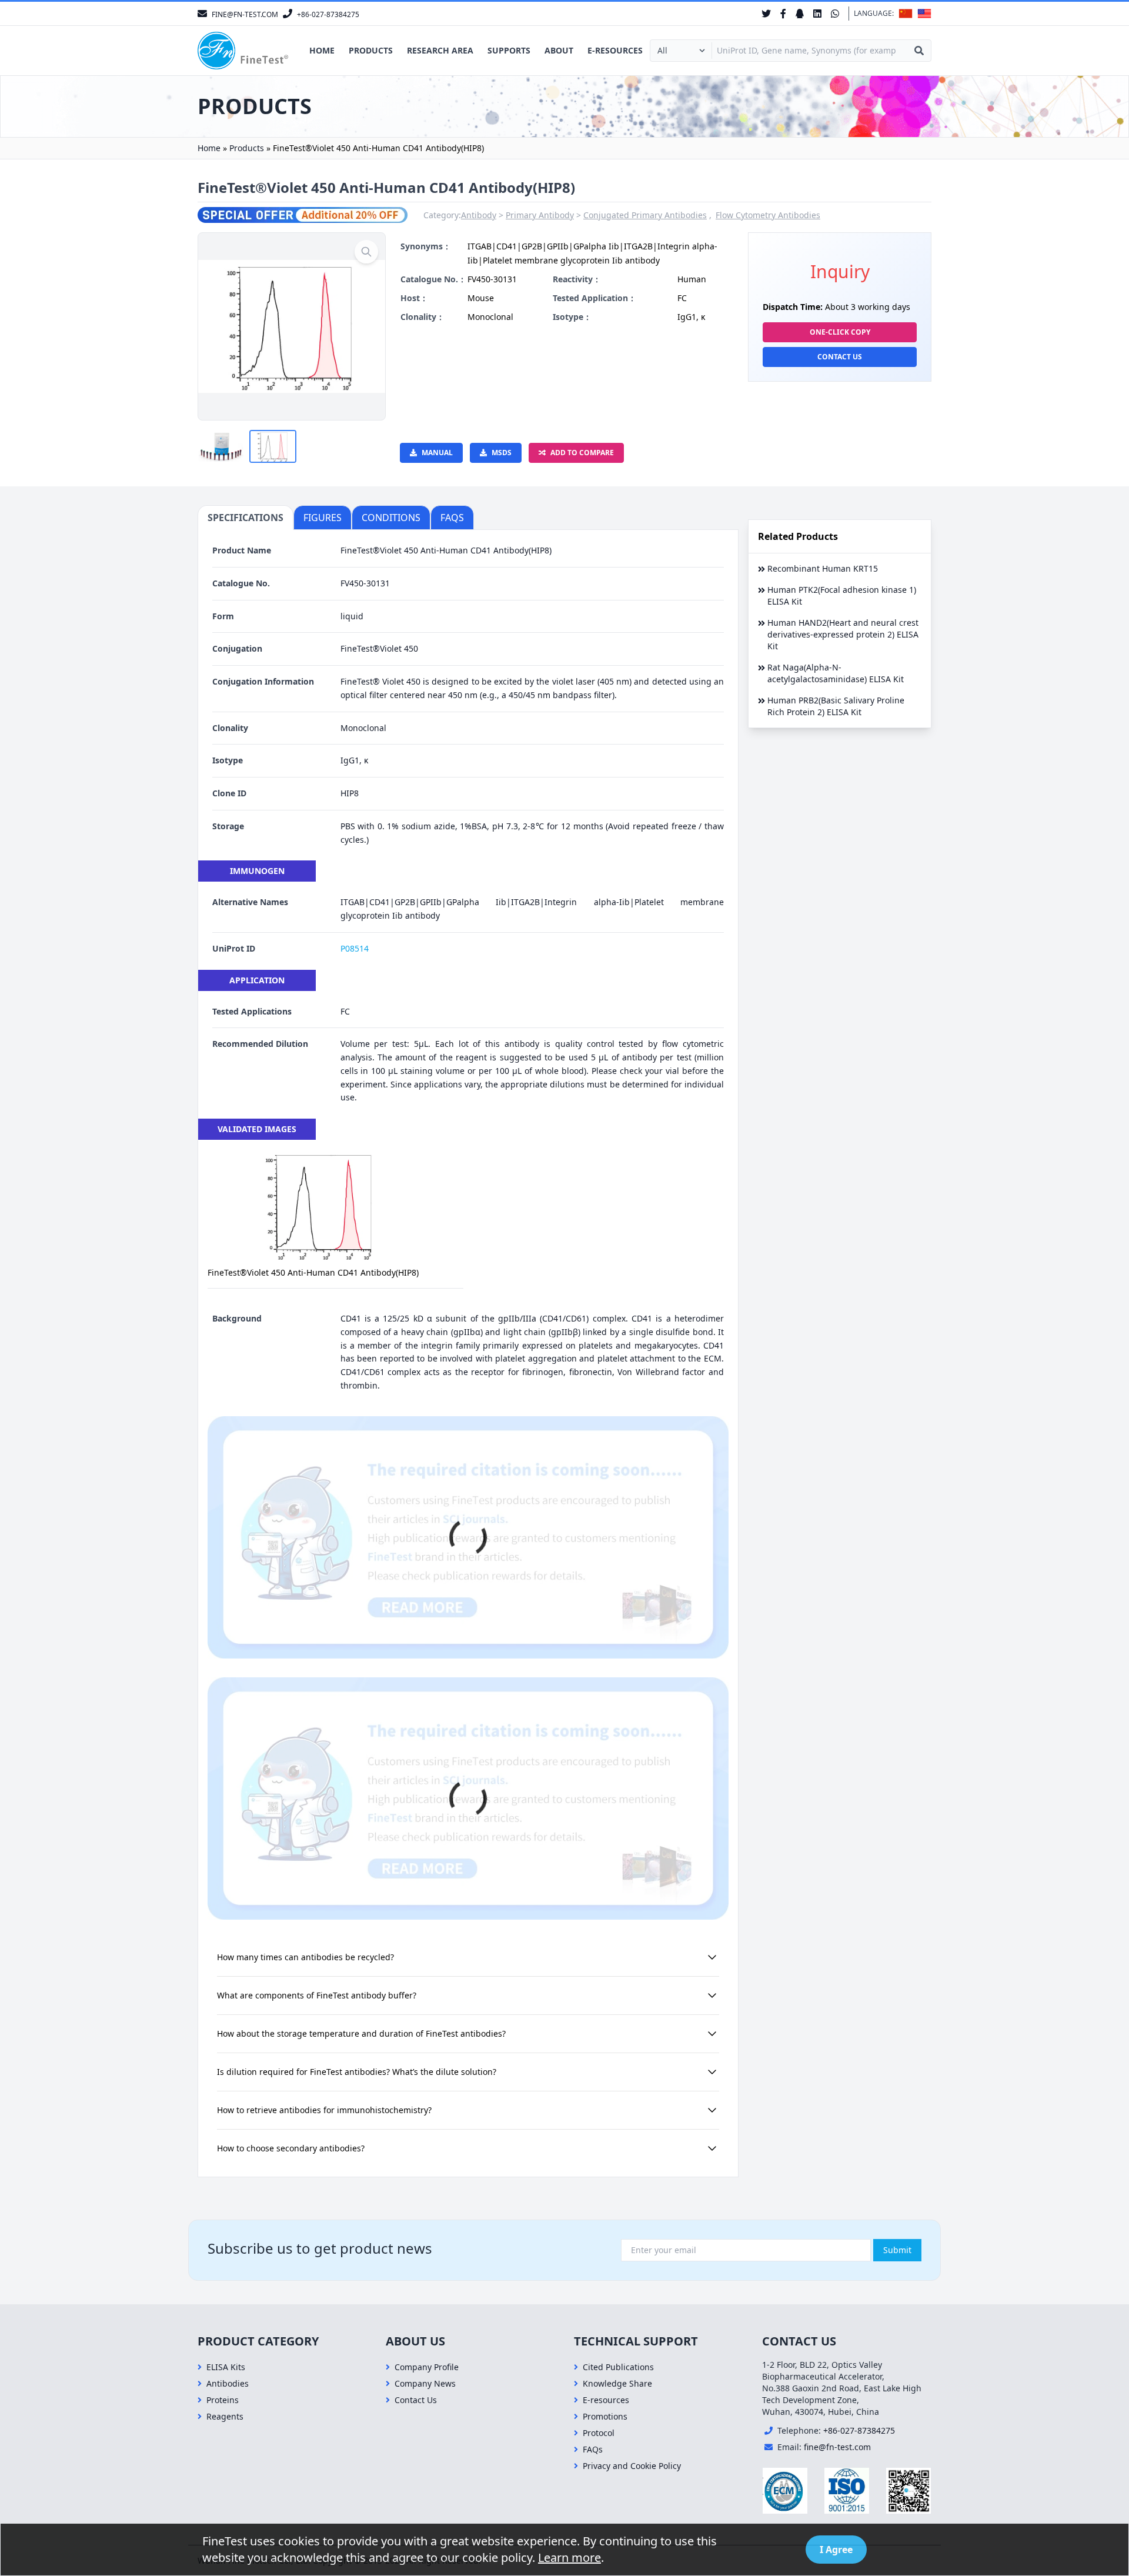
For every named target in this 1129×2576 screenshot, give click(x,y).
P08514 (355, 948)
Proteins (223, 2400)
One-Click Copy (840, 332)
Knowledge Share (617, 2383)
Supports (509, 50)
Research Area (440, 50)
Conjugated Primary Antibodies (645, 215)
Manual (437, 453)
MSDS (502, 453)
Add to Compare (582, 453)
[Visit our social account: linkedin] (817, 14)
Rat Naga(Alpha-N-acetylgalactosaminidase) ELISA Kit (836, 673)
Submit (897, 2250)
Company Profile (427, 2367)
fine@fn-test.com (837, 2447)
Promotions (605, 2416)
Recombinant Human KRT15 (823, 568)
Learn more (569, 2557)
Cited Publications (618, 2367)
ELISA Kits (226, 2367)
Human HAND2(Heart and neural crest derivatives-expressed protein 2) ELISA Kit (843, 634)
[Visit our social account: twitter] (766, 14)
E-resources (615, 50)
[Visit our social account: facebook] (783, 14)
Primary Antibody (540, 215)
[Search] (919, 51)
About (559, 50)
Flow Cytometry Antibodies (768, 215)
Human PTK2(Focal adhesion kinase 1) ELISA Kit (842, 595)
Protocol (599, 2433)
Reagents (225, 2416)
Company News (425, 2383)
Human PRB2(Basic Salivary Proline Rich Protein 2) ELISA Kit (836, 706)
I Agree (836, 2550)
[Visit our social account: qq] (800, 14)
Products (371, 50)
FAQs (593, 2449)
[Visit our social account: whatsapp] (835, 14)
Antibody (479, 215)
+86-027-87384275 (859, 2430)
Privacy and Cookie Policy (632, 2466)
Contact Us (840, 357)
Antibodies (228, 2383)
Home (322, 50)
